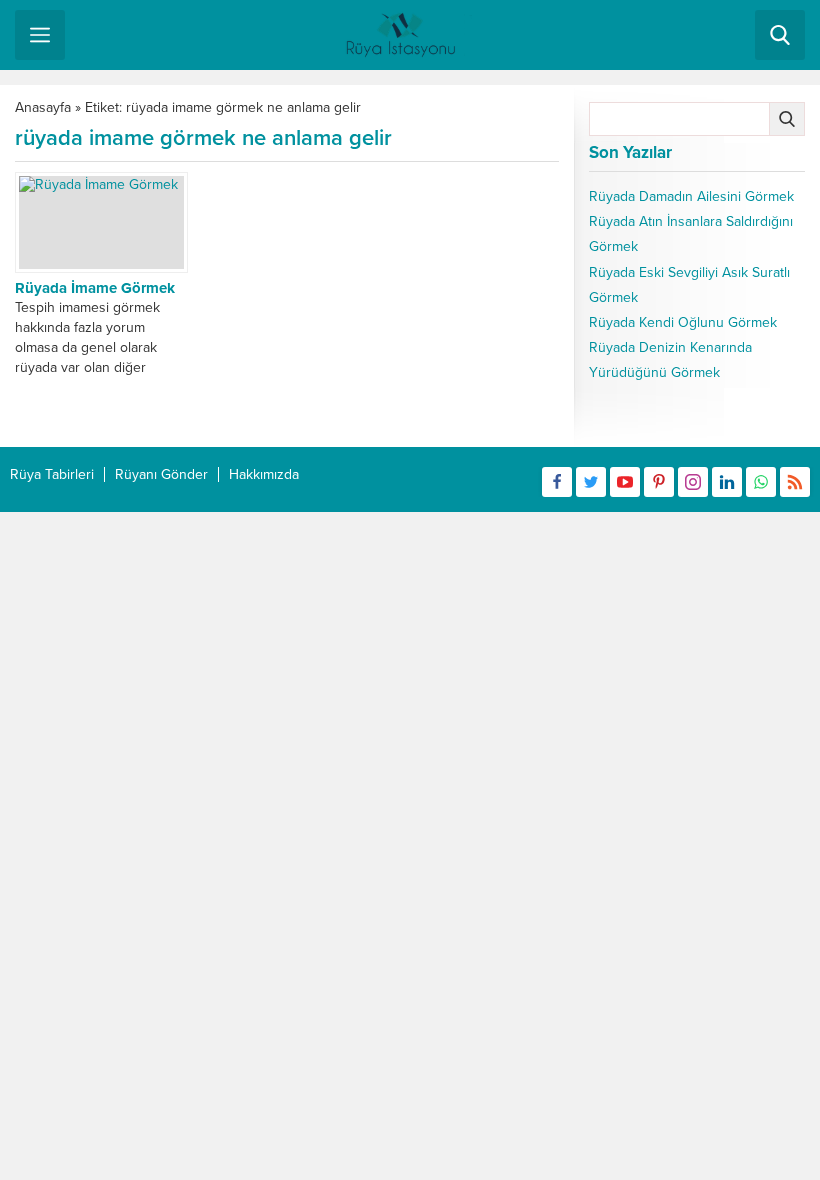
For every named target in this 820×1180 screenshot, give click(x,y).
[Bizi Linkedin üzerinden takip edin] (727, 482)
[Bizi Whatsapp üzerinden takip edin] (761, 482)
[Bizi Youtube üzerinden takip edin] (625, 482)
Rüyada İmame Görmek (95, 288)
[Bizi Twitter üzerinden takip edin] (591, 482)
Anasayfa (43, 107)
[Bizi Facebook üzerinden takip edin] (557, 482)
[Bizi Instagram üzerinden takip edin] (693, 482)
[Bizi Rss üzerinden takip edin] (795, 482)
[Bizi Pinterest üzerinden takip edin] (659, 482)
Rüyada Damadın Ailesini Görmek (691, 196)
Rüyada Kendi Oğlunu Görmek (683, 322)
